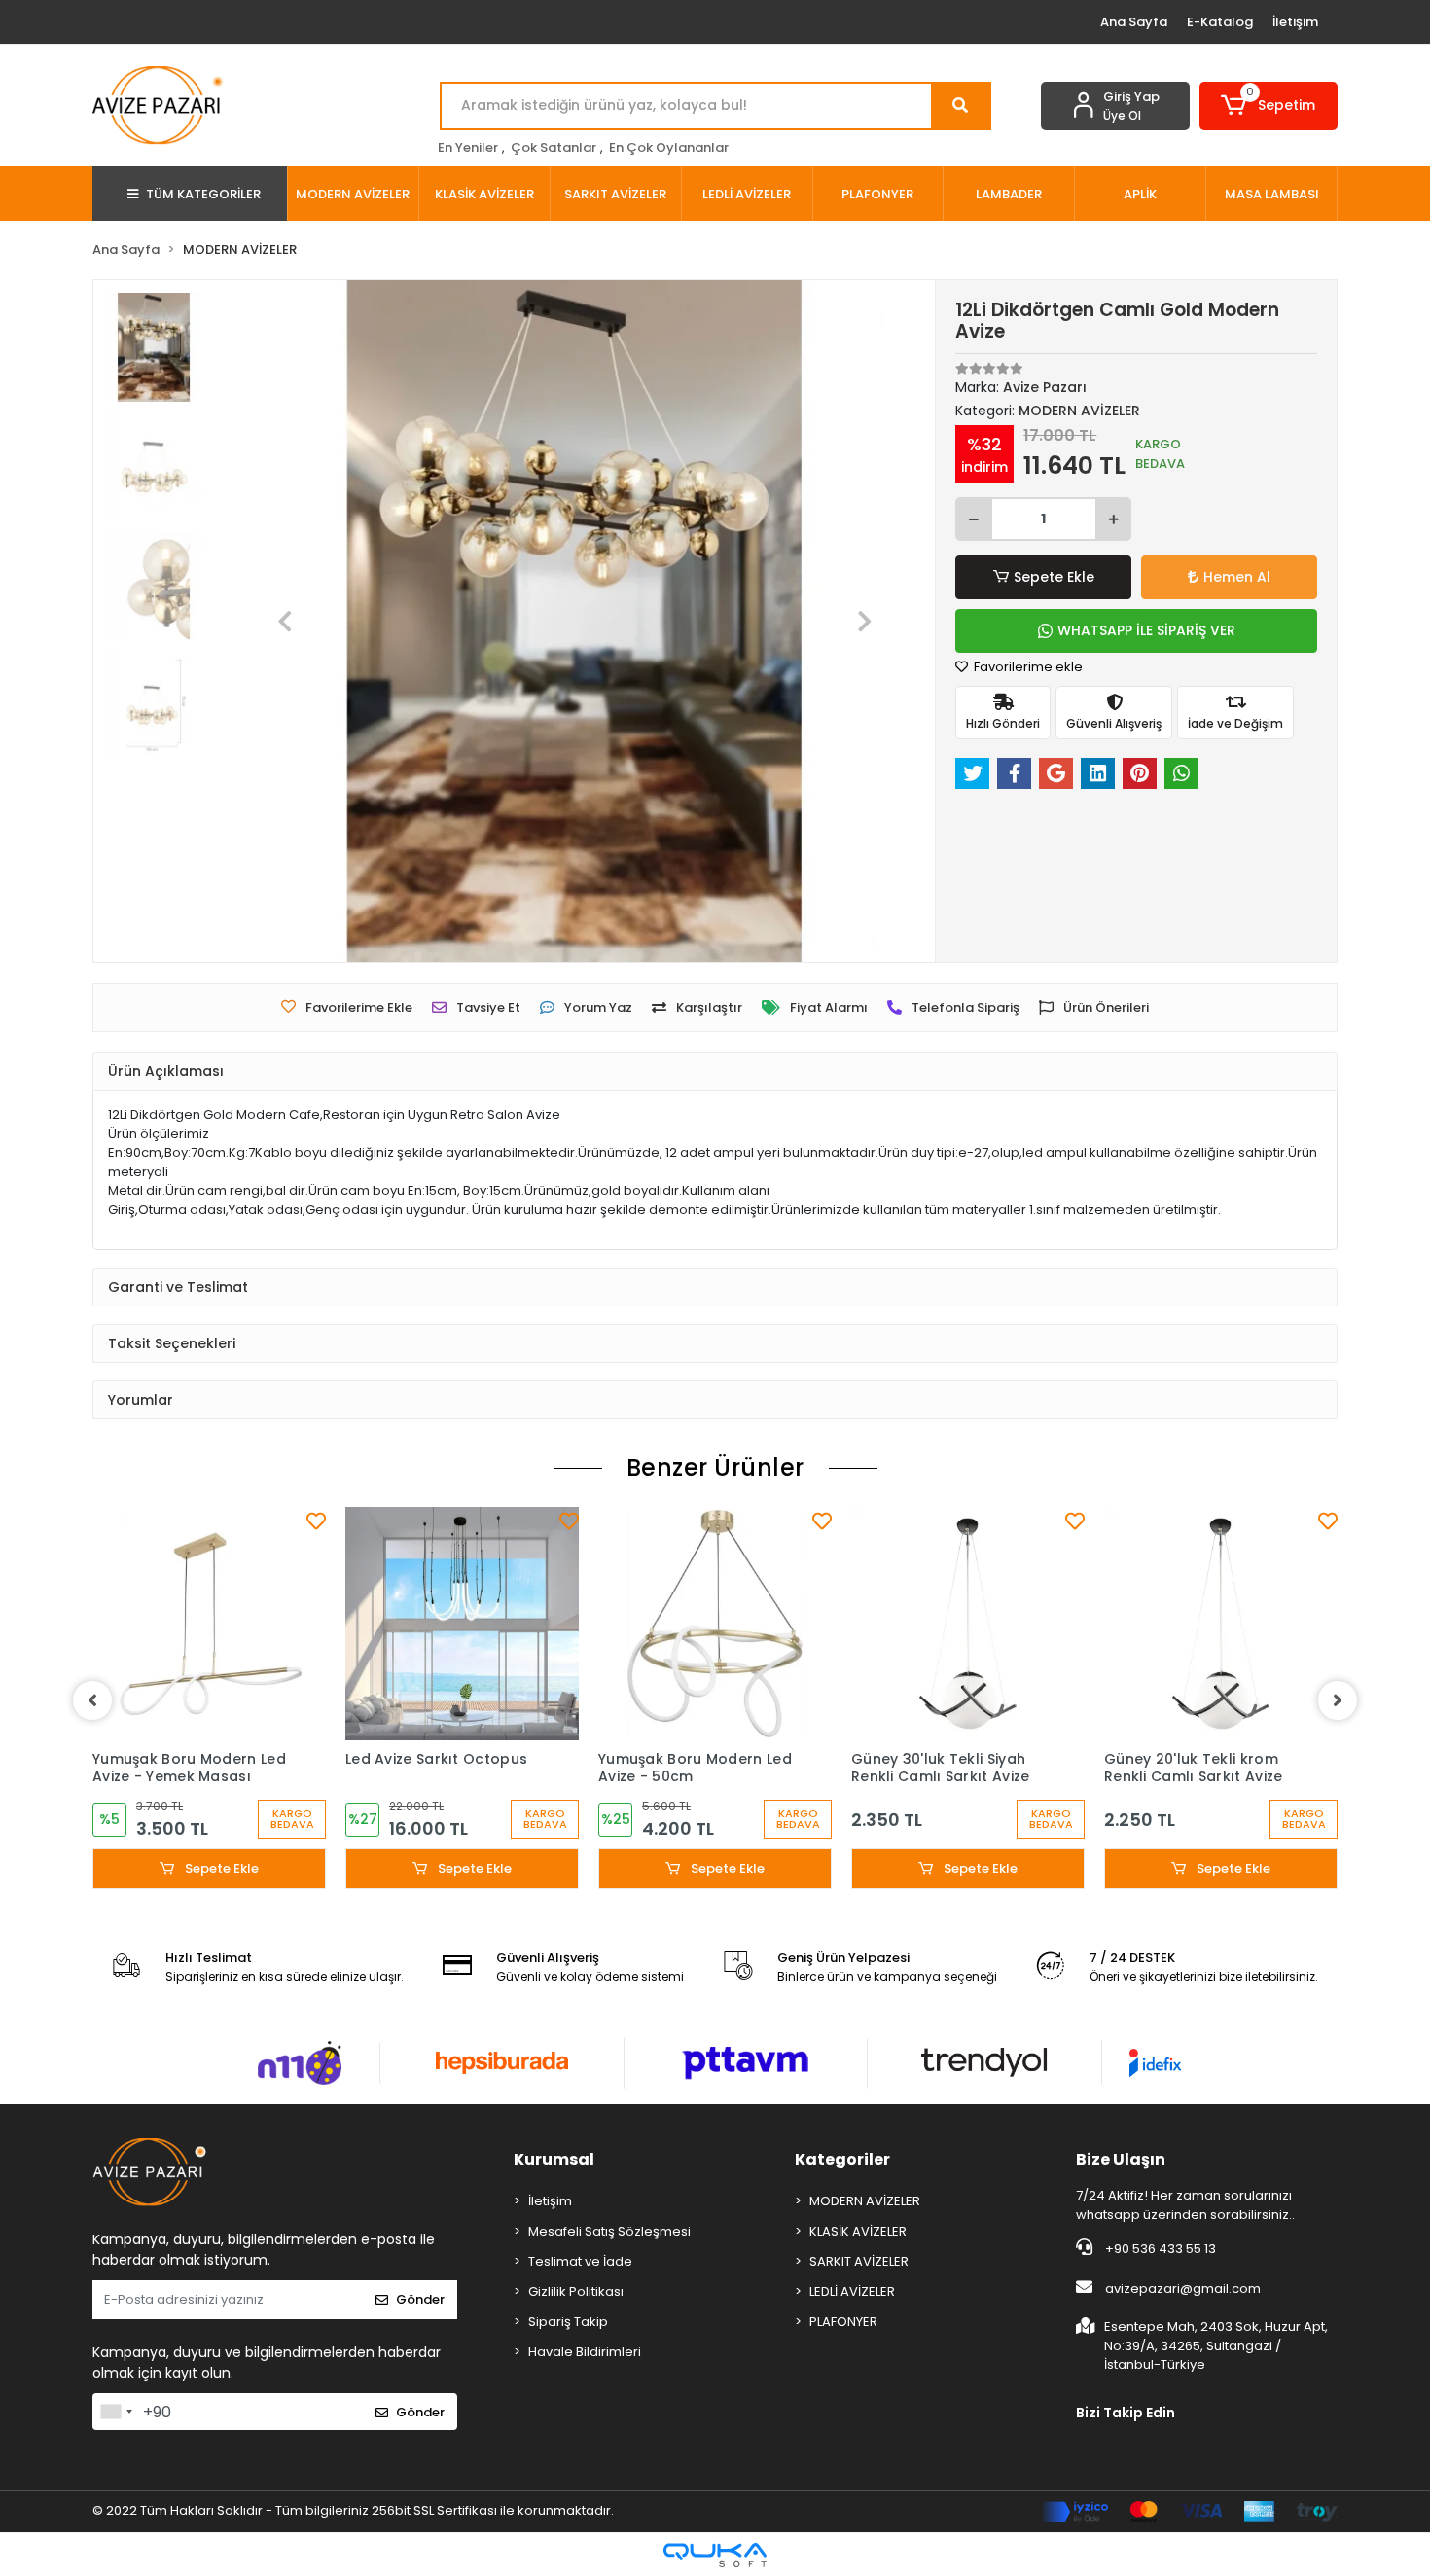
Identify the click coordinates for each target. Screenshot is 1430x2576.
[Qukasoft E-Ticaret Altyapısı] (715, 2555)
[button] (1269, 106)
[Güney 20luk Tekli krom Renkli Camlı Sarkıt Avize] (1221, 1624)
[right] (1338, 1700)
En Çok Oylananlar (669, 147)
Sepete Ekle (1054, 577)
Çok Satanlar (554, 147)
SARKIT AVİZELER (859, 2261)
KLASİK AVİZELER (858, 2231)
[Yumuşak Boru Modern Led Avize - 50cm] (715, 1624)
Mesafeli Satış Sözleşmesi (609, 2231)
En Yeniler (468, 147)
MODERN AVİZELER (865, 2201)
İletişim (1295, 22)
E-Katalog (1220, 22)
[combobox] (116, 2412)
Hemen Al (1237, 577)
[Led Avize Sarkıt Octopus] (462, 1624)
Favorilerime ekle (1027, 667)
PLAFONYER (843, 2322)
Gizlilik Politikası (576, 2291)
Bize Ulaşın (1121, 2159)
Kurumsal (554, 2159)
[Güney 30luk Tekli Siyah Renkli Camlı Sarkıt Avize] (968, 1624)
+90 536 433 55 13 (1159, 2249)
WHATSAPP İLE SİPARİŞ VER (1146, 630)
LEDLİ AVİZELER (852, 2291)
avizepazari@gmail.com (1183, 2289)
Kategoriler (842, 2159)
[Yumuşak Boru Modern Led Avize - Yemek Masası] (209, 1624)
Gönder (420, 2299)
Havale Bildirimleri (585, 2352)
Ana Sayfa (1134, 22)
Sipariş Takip (568, 2322)
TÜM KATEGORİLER (203, 194)
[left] (92, 1700)
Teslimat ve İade (580, 2261)
